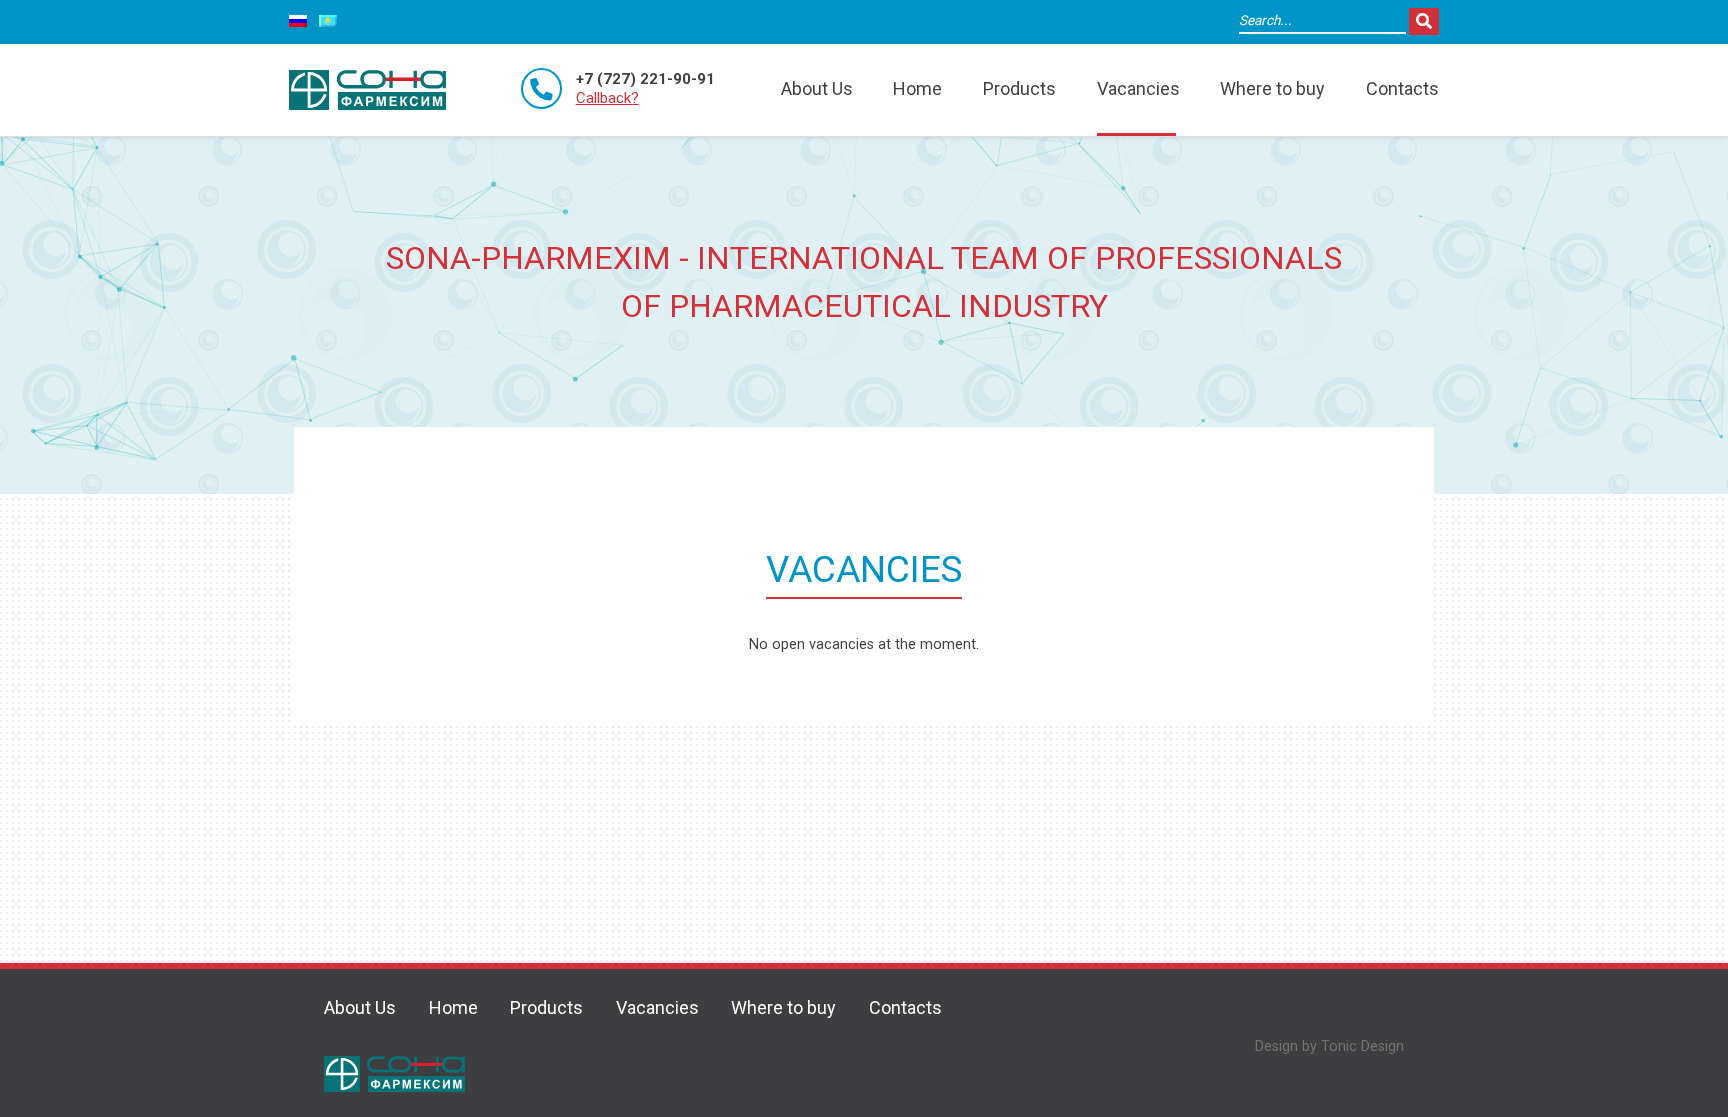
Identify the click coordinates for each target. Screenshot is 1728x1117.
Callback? (607, 98)
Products (1019, 88)
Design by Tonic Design (1329, 1046)
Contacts (1402, 88)
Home (917, 88)
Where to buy (1272, 88)
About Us (817, 88)
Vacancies (1138, 88)
